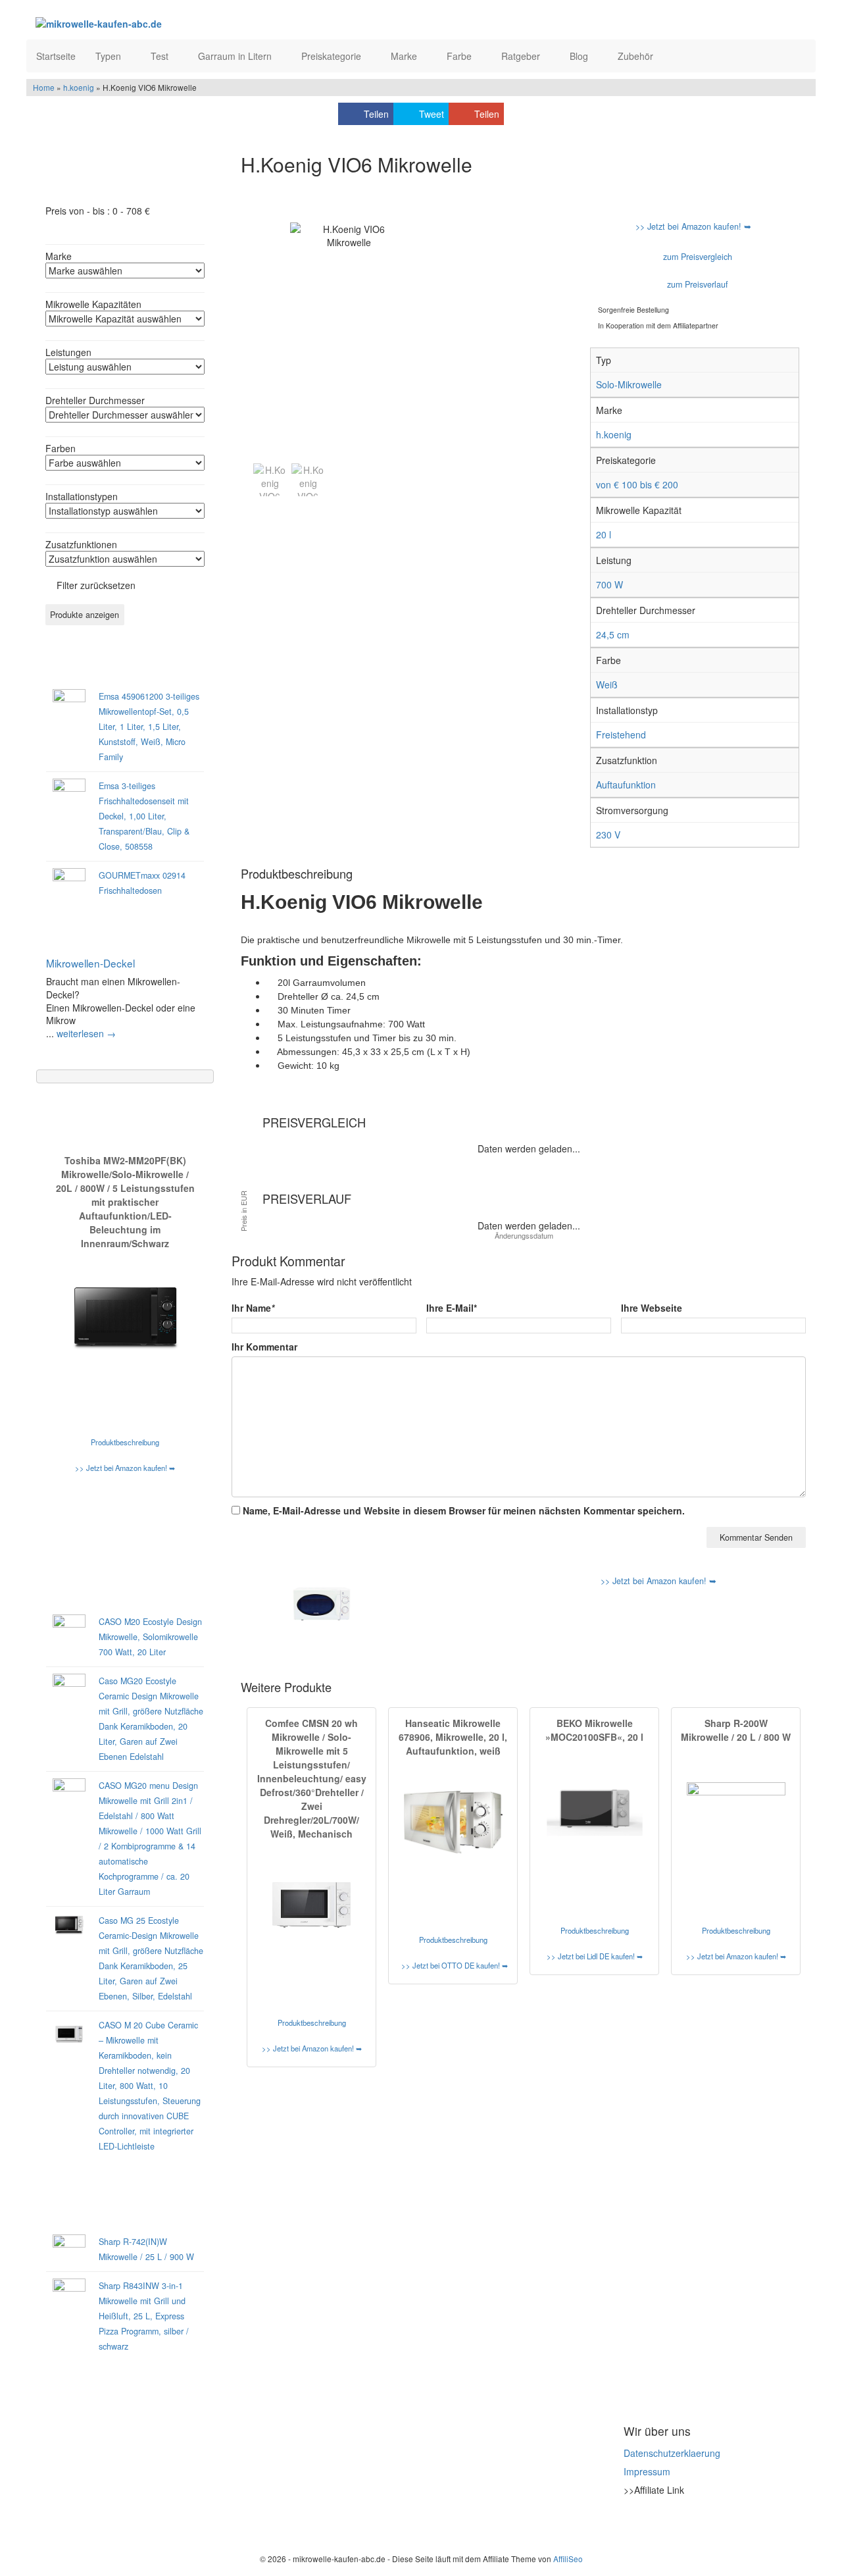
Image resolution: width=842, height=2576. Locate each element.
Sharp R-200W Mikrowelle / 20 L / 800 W (736, 1730)
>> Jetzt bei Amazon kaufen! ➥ (125, 1468)
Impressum (647, 2471)
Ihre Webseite (652, 1308)
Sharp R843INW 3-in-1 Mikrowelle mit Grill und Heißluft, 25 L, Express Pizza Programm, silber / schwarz (144, 2316)
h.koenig (79, 87)
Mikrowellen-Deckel (90, 963)
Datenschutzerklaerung (672, 2453)
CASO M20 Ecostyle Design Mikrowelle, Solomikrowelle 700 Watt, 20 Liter (150, 1637)
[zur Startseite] (196, 23)
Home (44, 87)
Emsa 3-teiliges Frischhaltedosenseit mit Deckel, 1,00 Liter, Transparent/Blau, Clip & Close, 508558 (144, 816)
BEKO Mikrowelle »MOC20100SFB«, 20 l (594, 1730)
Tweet (432, 114)
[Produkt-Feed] (632, 2523)
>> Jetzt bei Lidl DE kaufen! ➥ (595, 1956)
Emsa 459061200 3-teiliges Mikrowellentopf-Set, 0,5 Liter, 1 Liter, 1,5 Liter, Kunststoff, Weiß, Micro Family (149, 727)
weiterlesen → (86, 1033)
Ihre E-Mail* (452, 1308)
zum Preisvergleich (696, 257)
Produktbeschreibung (125, 1442)
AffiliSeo (568, 2559)
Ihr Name (253, 1308)
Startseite (56, 56)
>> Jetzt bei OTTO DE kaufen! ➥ (455, 1965)
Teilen (376, 114)
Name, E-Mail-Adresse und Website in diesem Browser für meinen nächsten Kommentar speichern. (464, 1510)
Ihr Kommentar (264, 1347)
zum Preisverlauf (696, 284)
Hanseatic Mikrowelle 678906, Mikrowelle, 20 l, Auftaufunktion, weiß (453, 1737)
